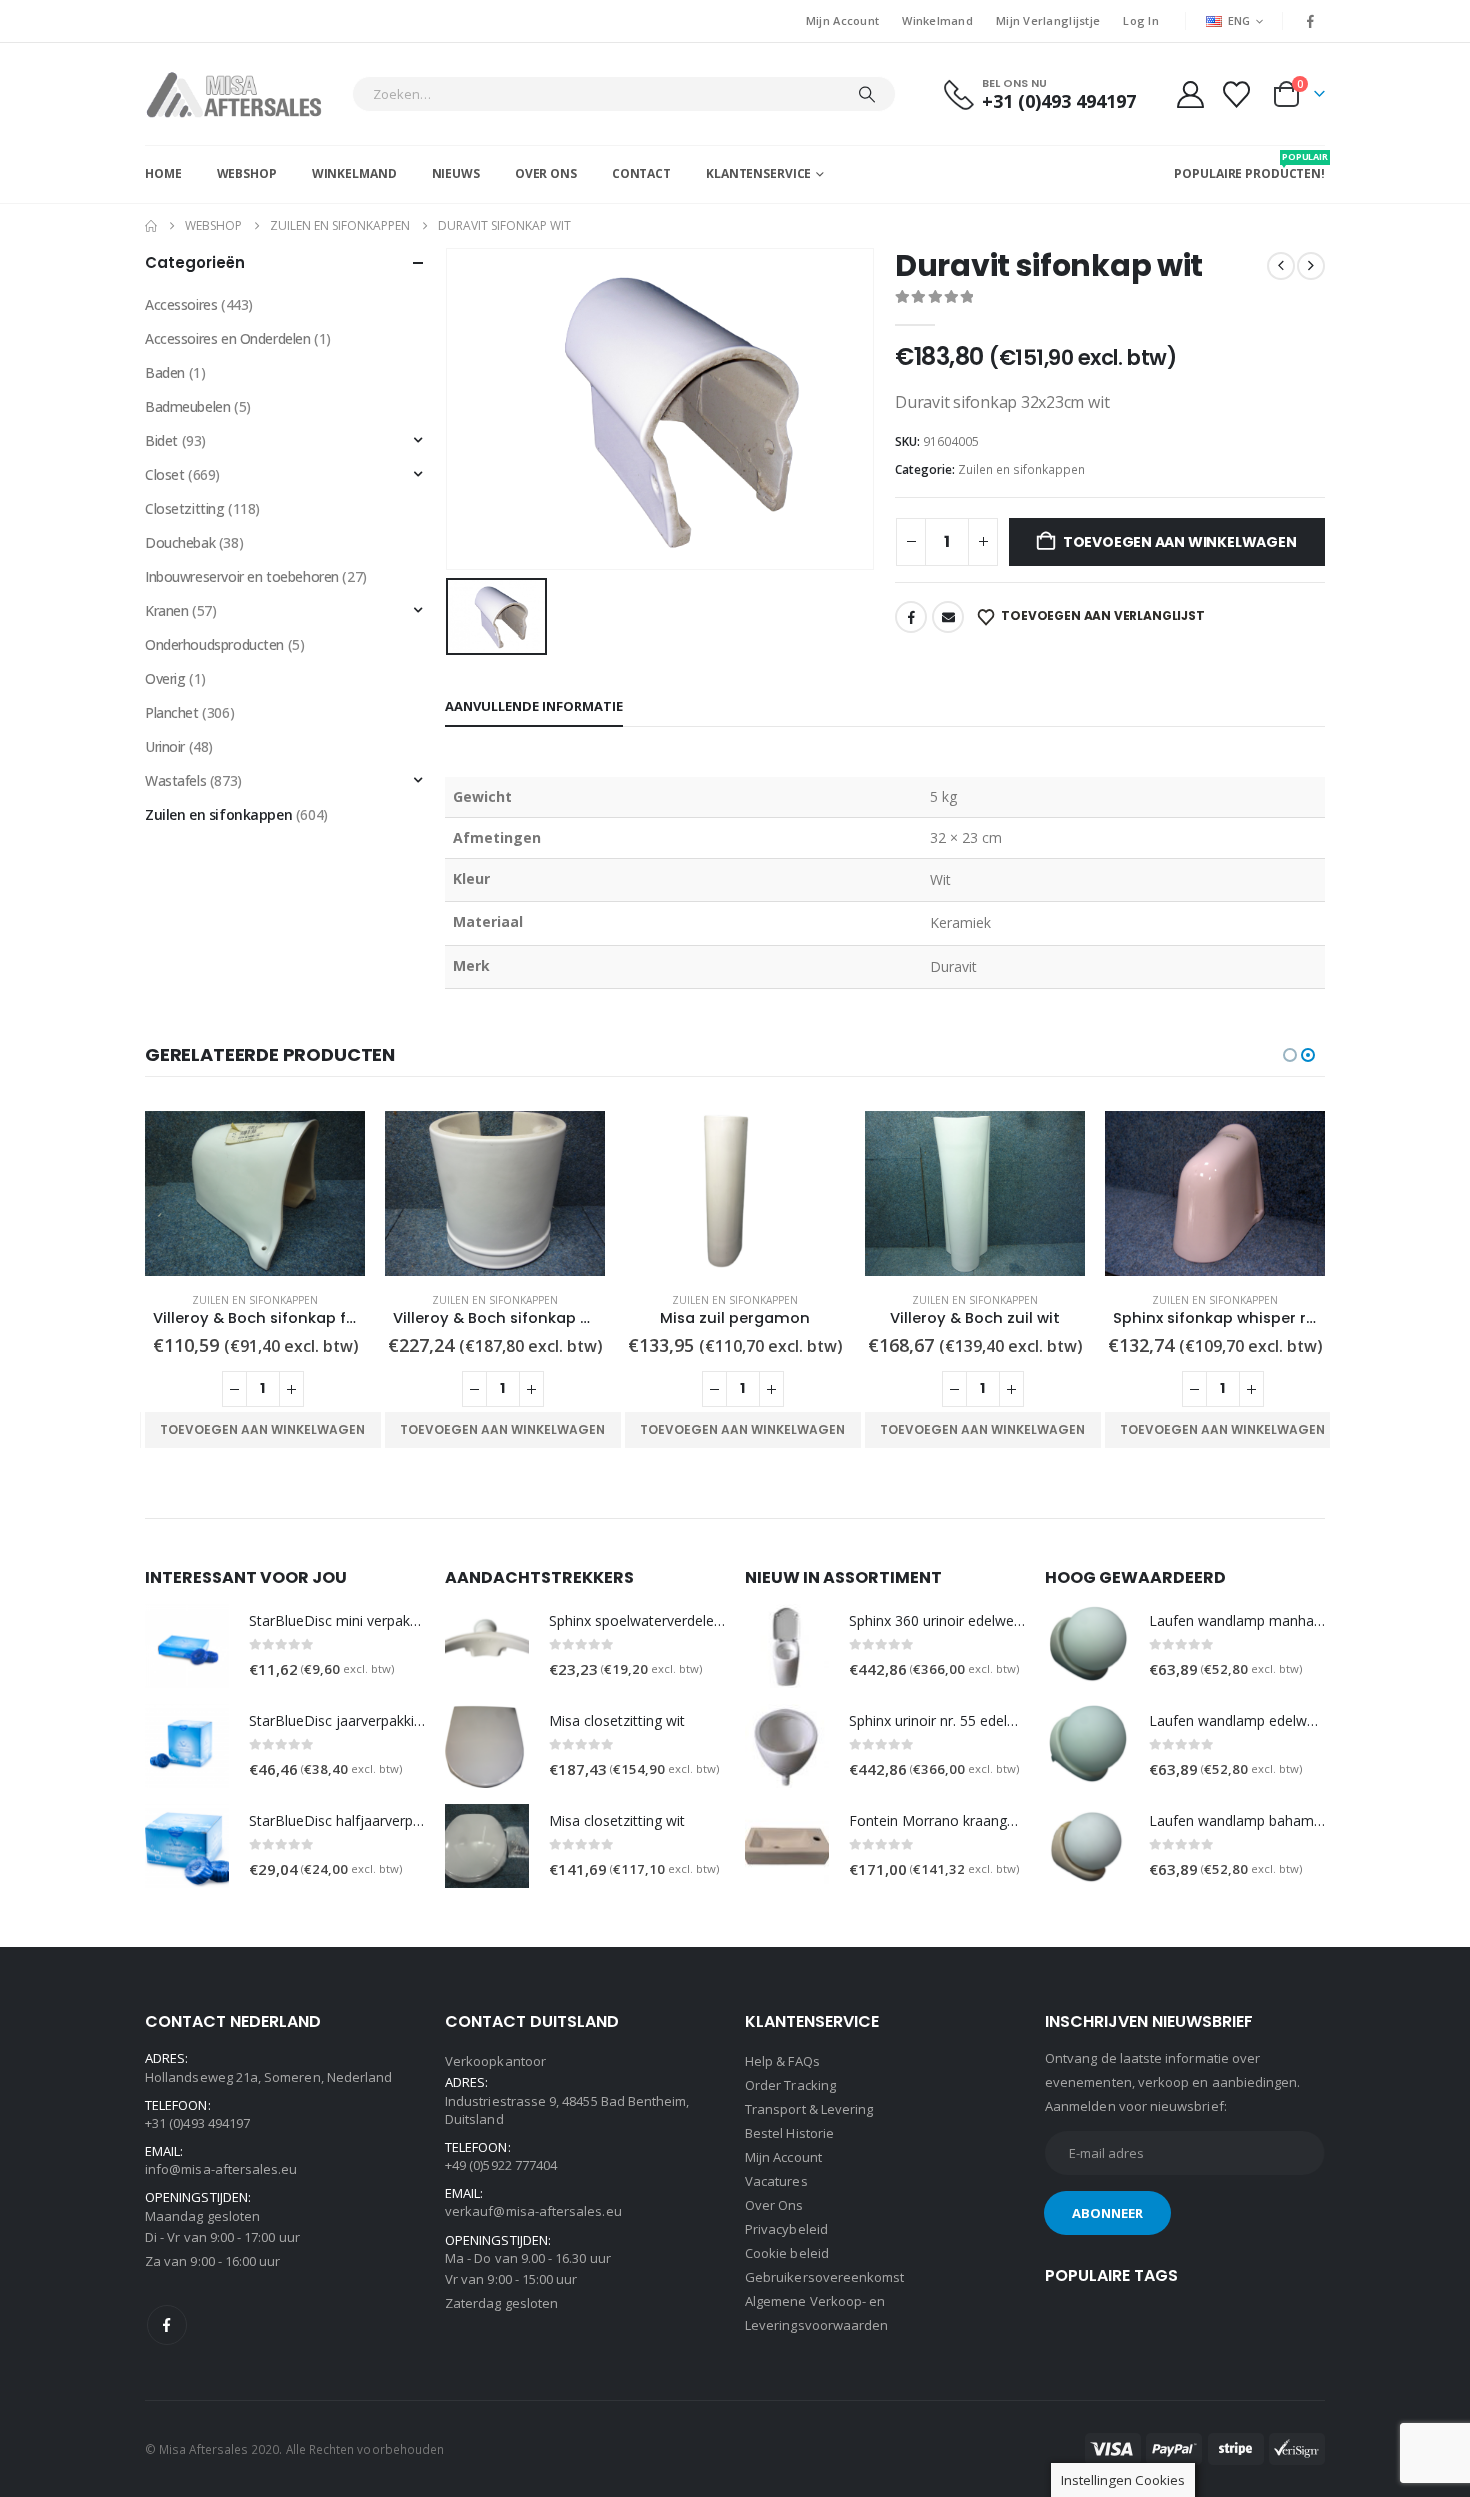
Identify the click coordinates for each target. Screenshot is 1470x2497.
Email (948, 617)
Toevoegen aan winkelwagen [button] (262, 1429)
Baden (165, 372)
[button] (1290, 1055)
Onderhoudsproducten (214, 644)
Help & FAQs (782, 2061)
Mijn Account (842, 20)
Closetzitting (185, 508)
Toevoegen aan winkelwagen (1180, 542)
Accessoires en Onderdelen (228, 338)
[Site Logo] (243, 94)
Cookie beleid (787, 2253)
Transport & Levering (809, 2109)
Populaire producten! (1249, 166)
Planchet (172, 712)
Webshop (247, 173)
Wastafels (175, 780)
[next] (1311, 266)
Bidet (161, 440)
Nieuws (456, 173)
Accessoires (181, 304)
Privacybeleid (786, 2229)
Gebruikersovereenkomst (824, 2277)
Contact (641, 173)
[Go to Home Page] (151, 226)
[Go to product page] (255, 1193)
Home (163, 173)
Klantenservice (758, 173)
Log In (1141, 20)
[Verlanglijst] (1237, 94)
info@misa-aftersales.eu (221, 2169)
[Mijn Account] (1190, 94)
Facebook (911, 617)
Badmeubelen (187, 406)
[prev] (1281, 266)
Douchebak (180, 542)
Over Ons (546, 173)
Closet (164, 474)
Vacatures (776, 2181)
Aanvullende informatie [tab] (534, 706)
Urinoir (165, 746)
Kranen (166, 610)
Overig (165, 678)
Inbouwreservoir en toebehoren (242, 576)
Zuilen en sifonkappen (1021, 469)
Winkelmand (937, 20)
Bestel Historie (789, 2133)
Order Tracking (790, 2085)
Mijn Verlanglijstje (1048, 20)
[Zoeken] (867, 94)
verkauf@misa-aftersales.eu (533, 2211)
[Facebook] (1311, 21)
